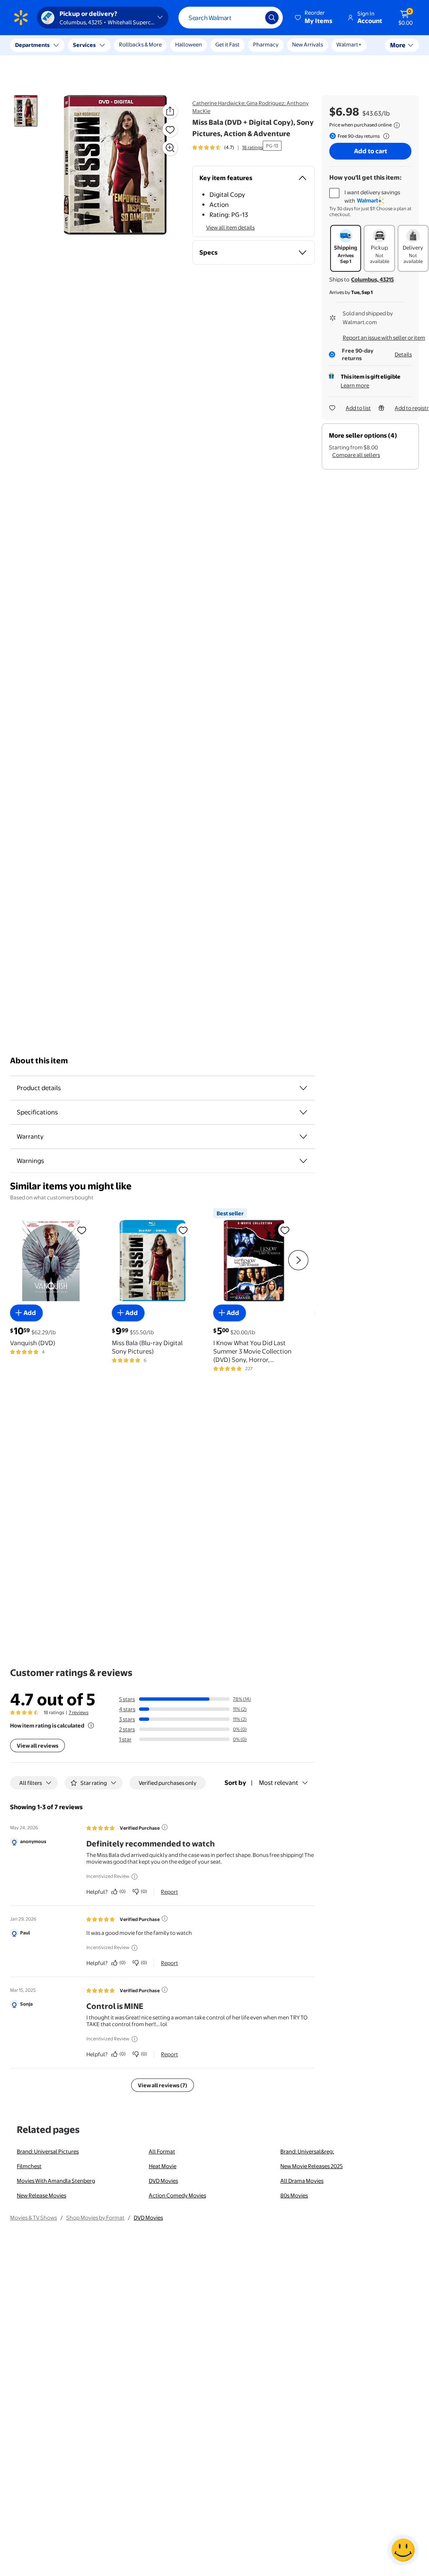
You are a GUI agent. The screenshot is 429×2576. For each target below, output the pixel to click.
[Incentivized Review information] (134, 1877)
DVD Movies (163, 2181)
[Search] (272, 18)
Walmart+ (349, 44)
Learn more (355, 385)
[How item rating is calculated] (91, 1725)
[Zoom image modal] (170, 148)
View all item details (230, 227)
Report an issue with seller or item (384, 338)
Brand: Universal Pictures (48, 2151)
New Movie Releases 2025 (311, 2166)
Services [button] (84, 45)
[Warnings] (303, 1161)
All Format (162, 2151)
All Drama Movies (302, 2181)
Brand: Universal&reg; (307, 2151)
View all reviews (37, 1746)
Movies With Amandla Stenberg (56, 2181)
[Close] (155, 45)
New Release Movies (41, 2195)
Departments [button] (32, 45)
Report (169, 1892)
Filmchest (29, 2166)
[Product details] (303, 1088)
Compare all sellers (356, 455)
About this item (39, 1061)
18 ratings (252, 147)
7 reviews (79, 1712)
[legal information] (397, 125)
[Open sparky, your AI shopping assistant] (403, 2550)
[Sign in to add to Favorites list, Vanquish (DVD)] (82, 1230)
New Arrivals (308, 44)
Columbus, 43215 (372, 279)
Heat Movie (163, 2166)
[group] (227, 147)
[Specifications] (303, 1112)
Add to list (358, 408)
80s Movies (294, 2195)
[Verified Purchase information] (165, 1827)
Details (403, 354)
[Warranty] (303, 1137)
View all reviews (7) (163, 2085)
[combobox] (231, 18)
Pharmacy (266, 44)
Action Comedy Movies (177, 2195)
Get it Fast (227, 44)
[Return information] (385, 136)
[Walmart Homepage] (21, 18)
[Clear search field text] (253, 18)
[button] (314, 18)
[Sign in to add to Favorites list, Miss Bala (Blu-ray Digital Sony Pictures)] (183, 1230)
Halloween (189, 44)
